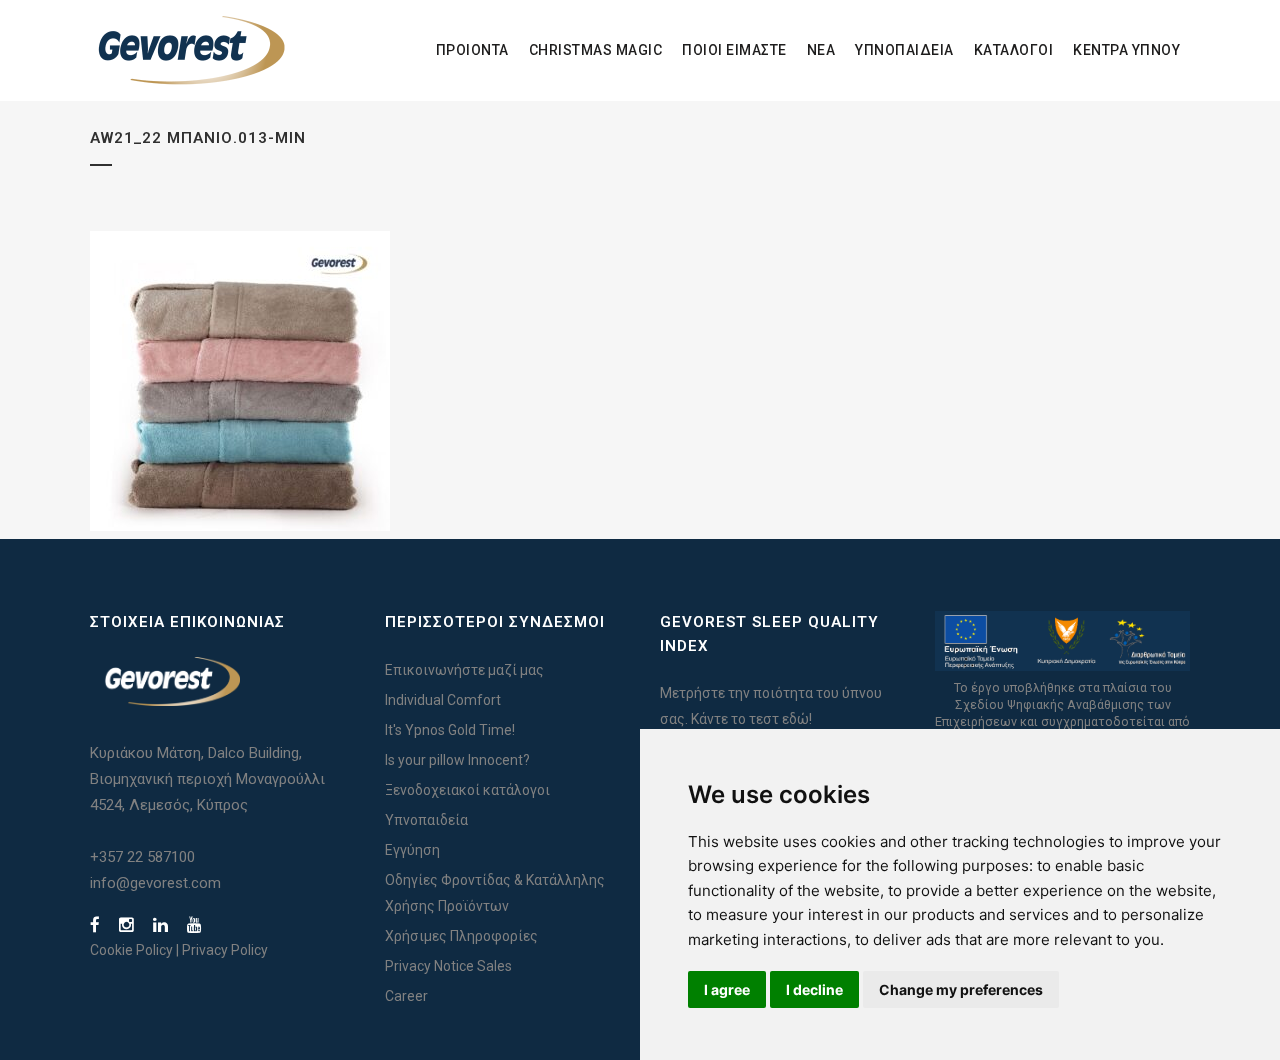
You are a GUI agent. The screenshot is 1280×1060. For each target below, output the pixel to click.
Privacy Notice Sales (448, 966)
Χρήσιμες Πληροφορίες (461, 936)
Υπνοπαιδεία (426, 820)
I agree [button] (727, 989)
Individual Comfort (443, 700)
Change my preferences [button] (961, 989)
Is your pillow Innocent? (457, 760)
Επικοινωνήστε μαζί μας (464, 670)
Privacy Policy (225, 950)
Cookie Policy (131, 950)
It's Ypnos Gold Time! (450, 730)
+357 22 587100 (142, 857)
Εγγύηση (412, 850)
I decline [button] (814, 989)
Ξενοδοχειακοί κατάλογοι (467, 790)
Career (406, 996)
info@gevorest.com (155, 883)
